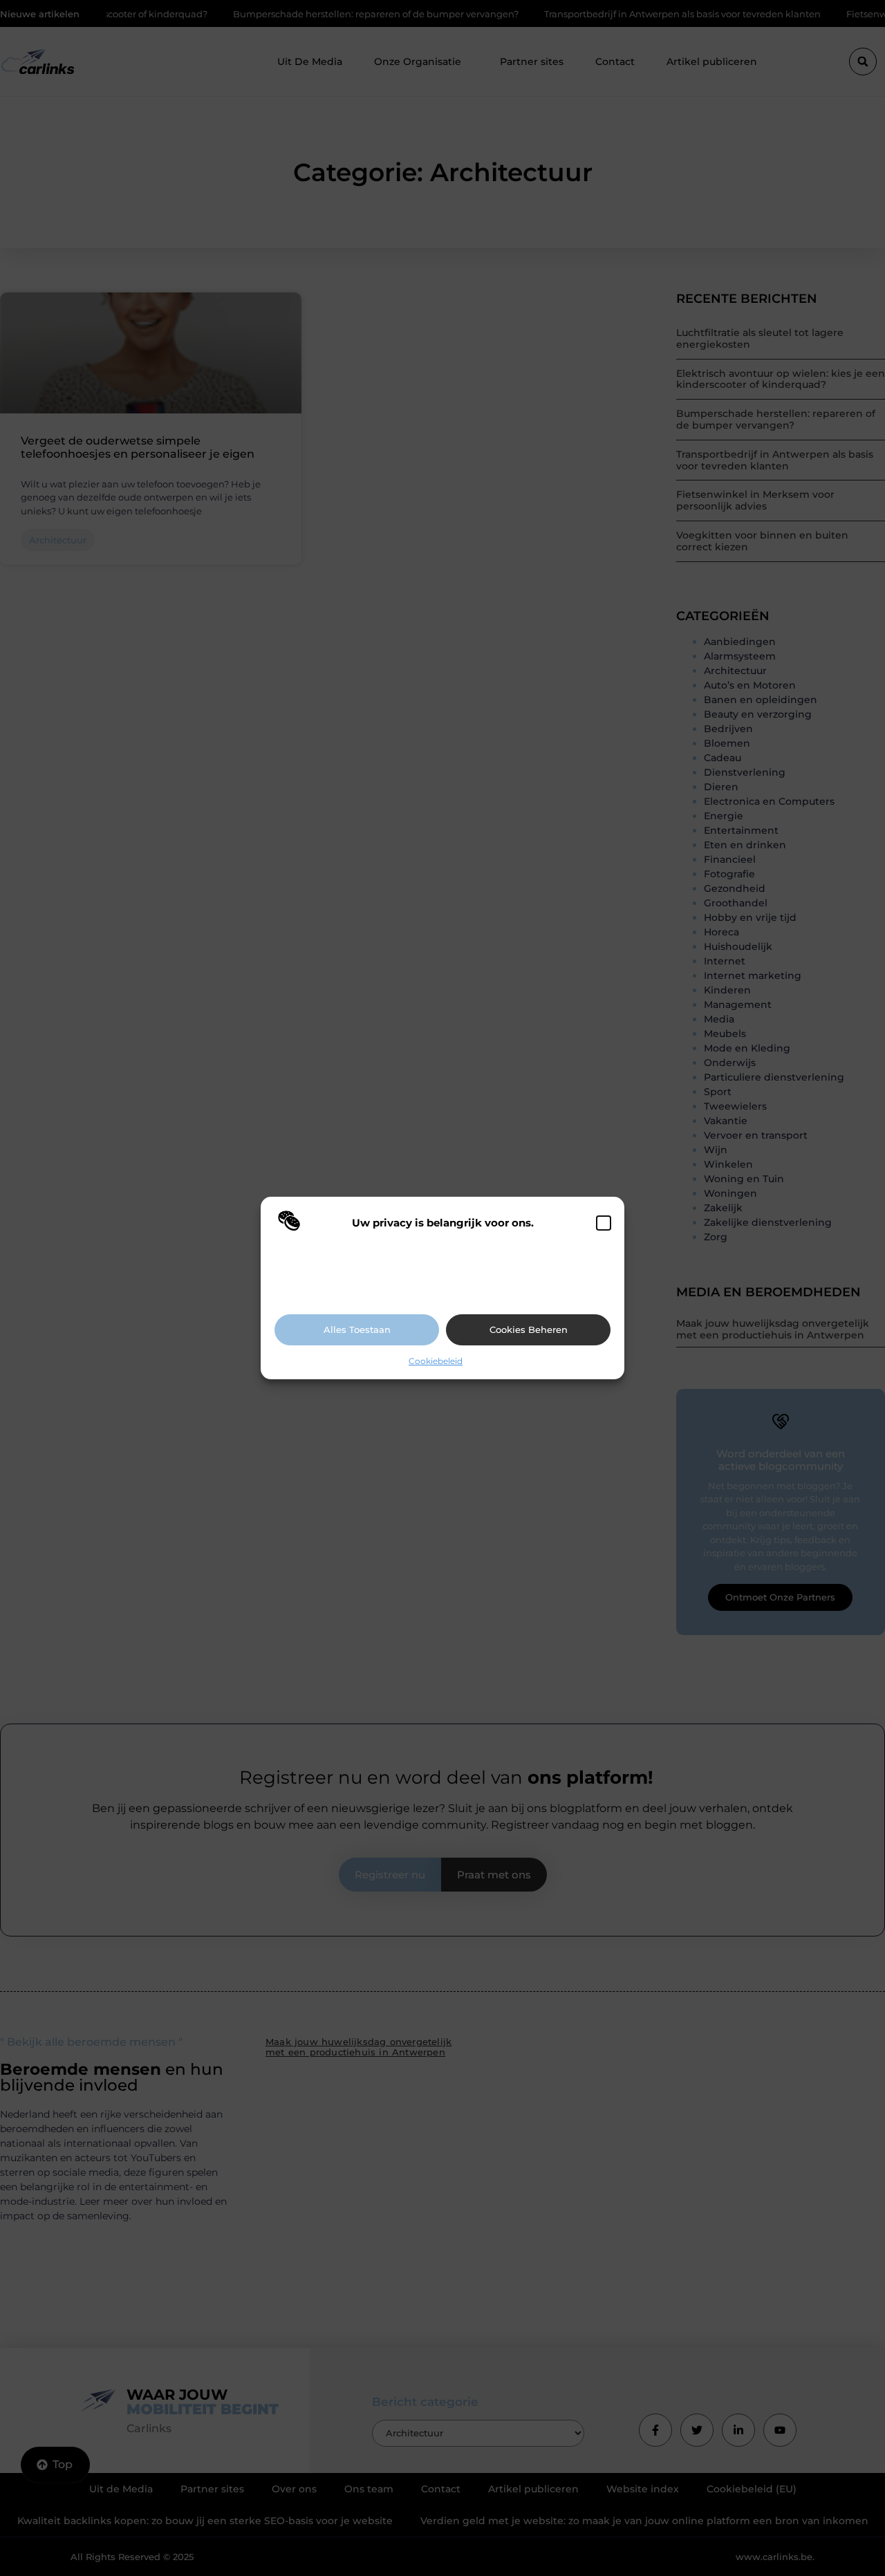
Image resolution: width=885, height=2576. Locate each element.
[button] (604, 1223)
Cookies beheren (529, 1329)
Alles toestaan (357, 1329)
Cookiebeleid (436, 1361)
